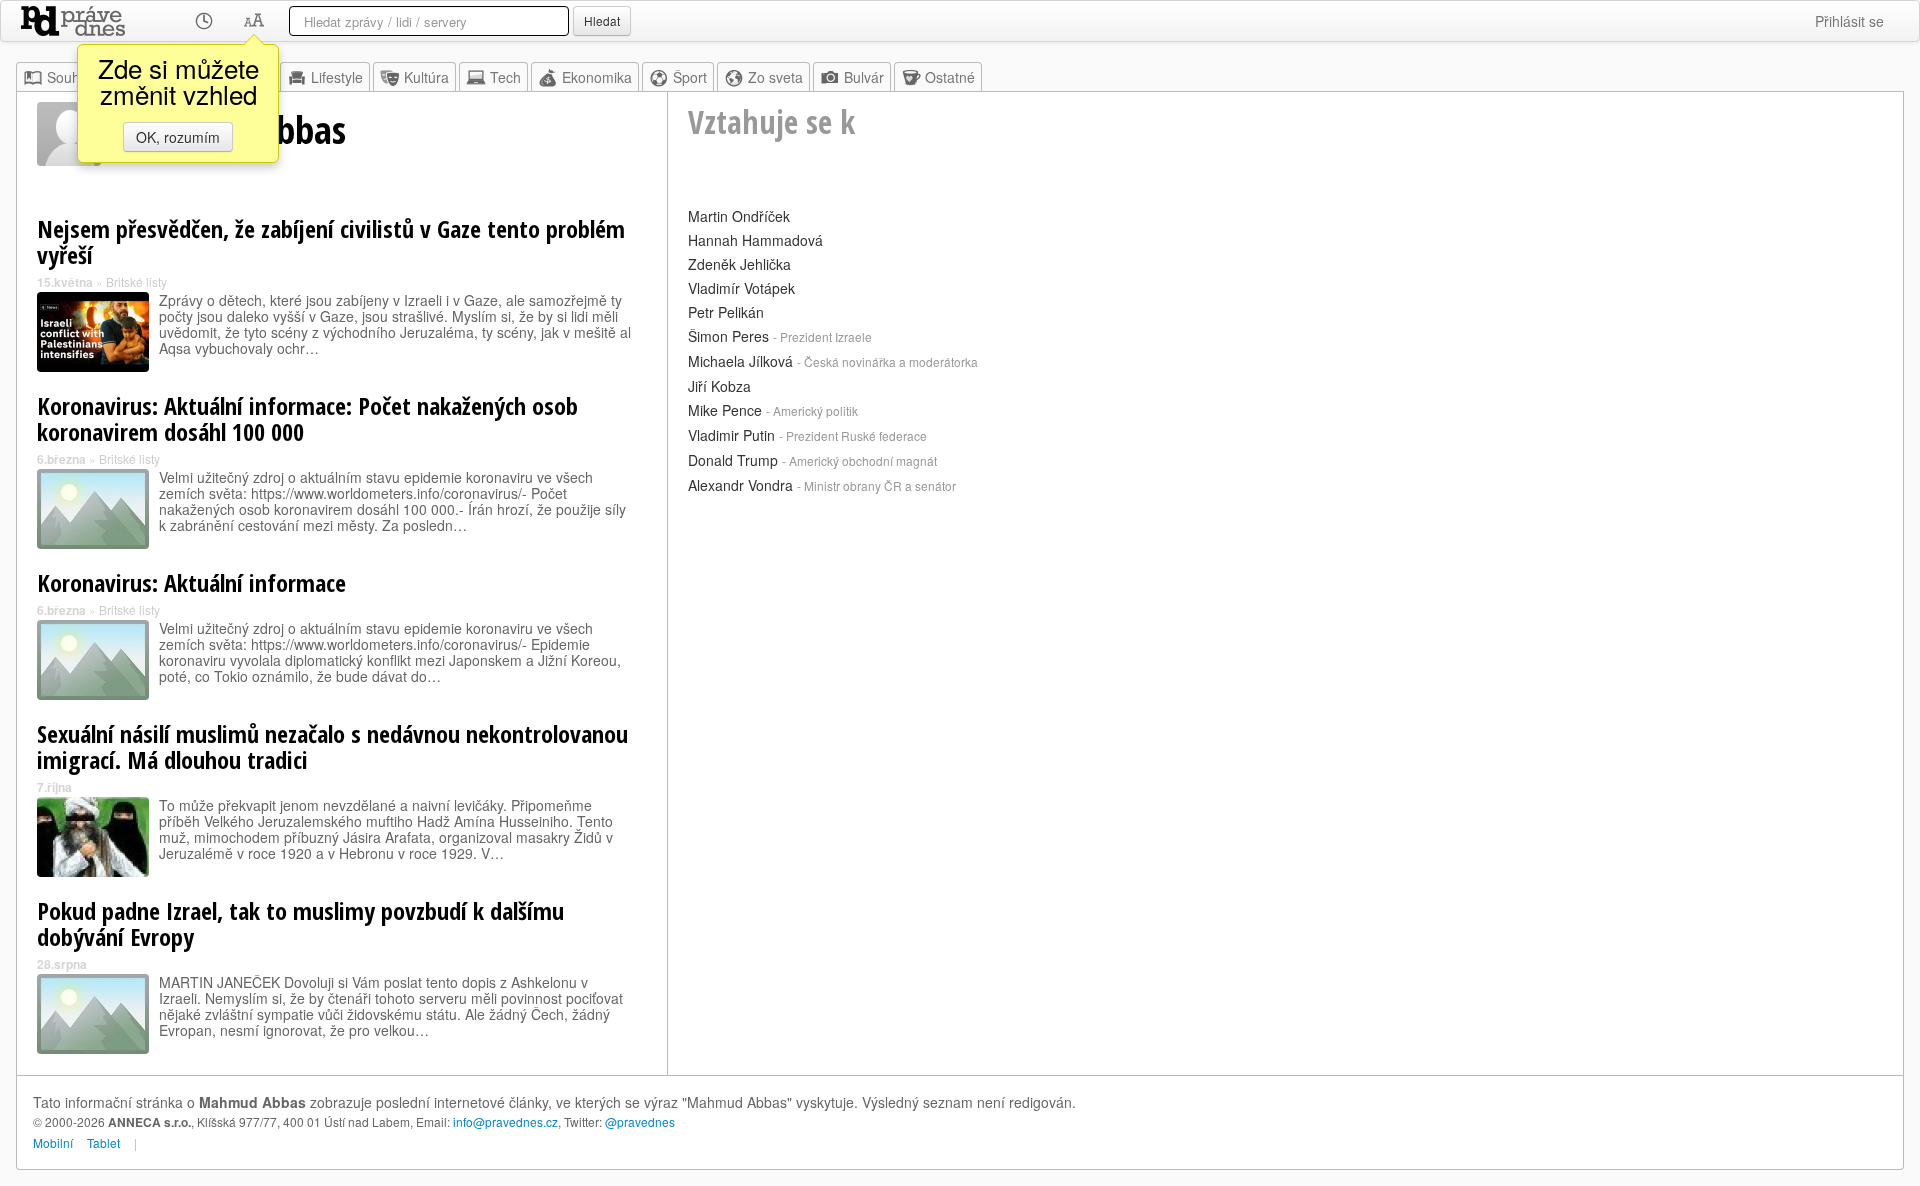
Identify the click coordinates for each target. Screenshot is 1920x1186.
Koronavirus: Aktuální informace (191, 582)
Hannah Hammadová (755, 240)
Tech (505, 77)
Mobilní (53, 1142)
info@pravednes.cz (505, 1121)
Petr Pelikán (726, 312)
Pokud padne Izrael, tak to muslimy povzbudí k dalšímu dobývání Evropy (300, 923)
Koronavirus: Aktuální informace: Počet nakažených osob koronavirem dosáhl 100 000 (307, 418)
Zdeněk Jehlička (739, 264)
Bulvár (864, 77)
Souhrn (70, 77)
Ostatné (950, 77)
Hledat (602, 20)
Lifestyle (337, 77)
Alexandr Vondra (740, 485)
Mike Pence (725, 410)
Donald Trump (733, 460)
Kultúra (426, 77)
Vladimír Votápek (741, 288)
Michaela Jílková (740, 361)
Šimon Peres (728, 336)
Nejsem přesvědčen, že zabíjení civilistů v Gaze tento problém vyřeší (331, 241)
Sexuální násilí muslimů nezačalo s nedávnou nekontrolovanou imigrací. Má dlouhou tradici (332, 746)
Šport (690, 77)
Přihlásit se (1849, 21)
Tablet (103, 1142)
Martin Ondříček (739, 216)
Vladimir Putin (731, 435)
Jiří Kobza (719, 386)
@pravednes (640, 1121)
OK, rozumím (178, 137)
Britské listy (136, 281)
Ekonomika (597, 77)
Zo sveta (775, 77)
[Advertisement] (1285, 640)
